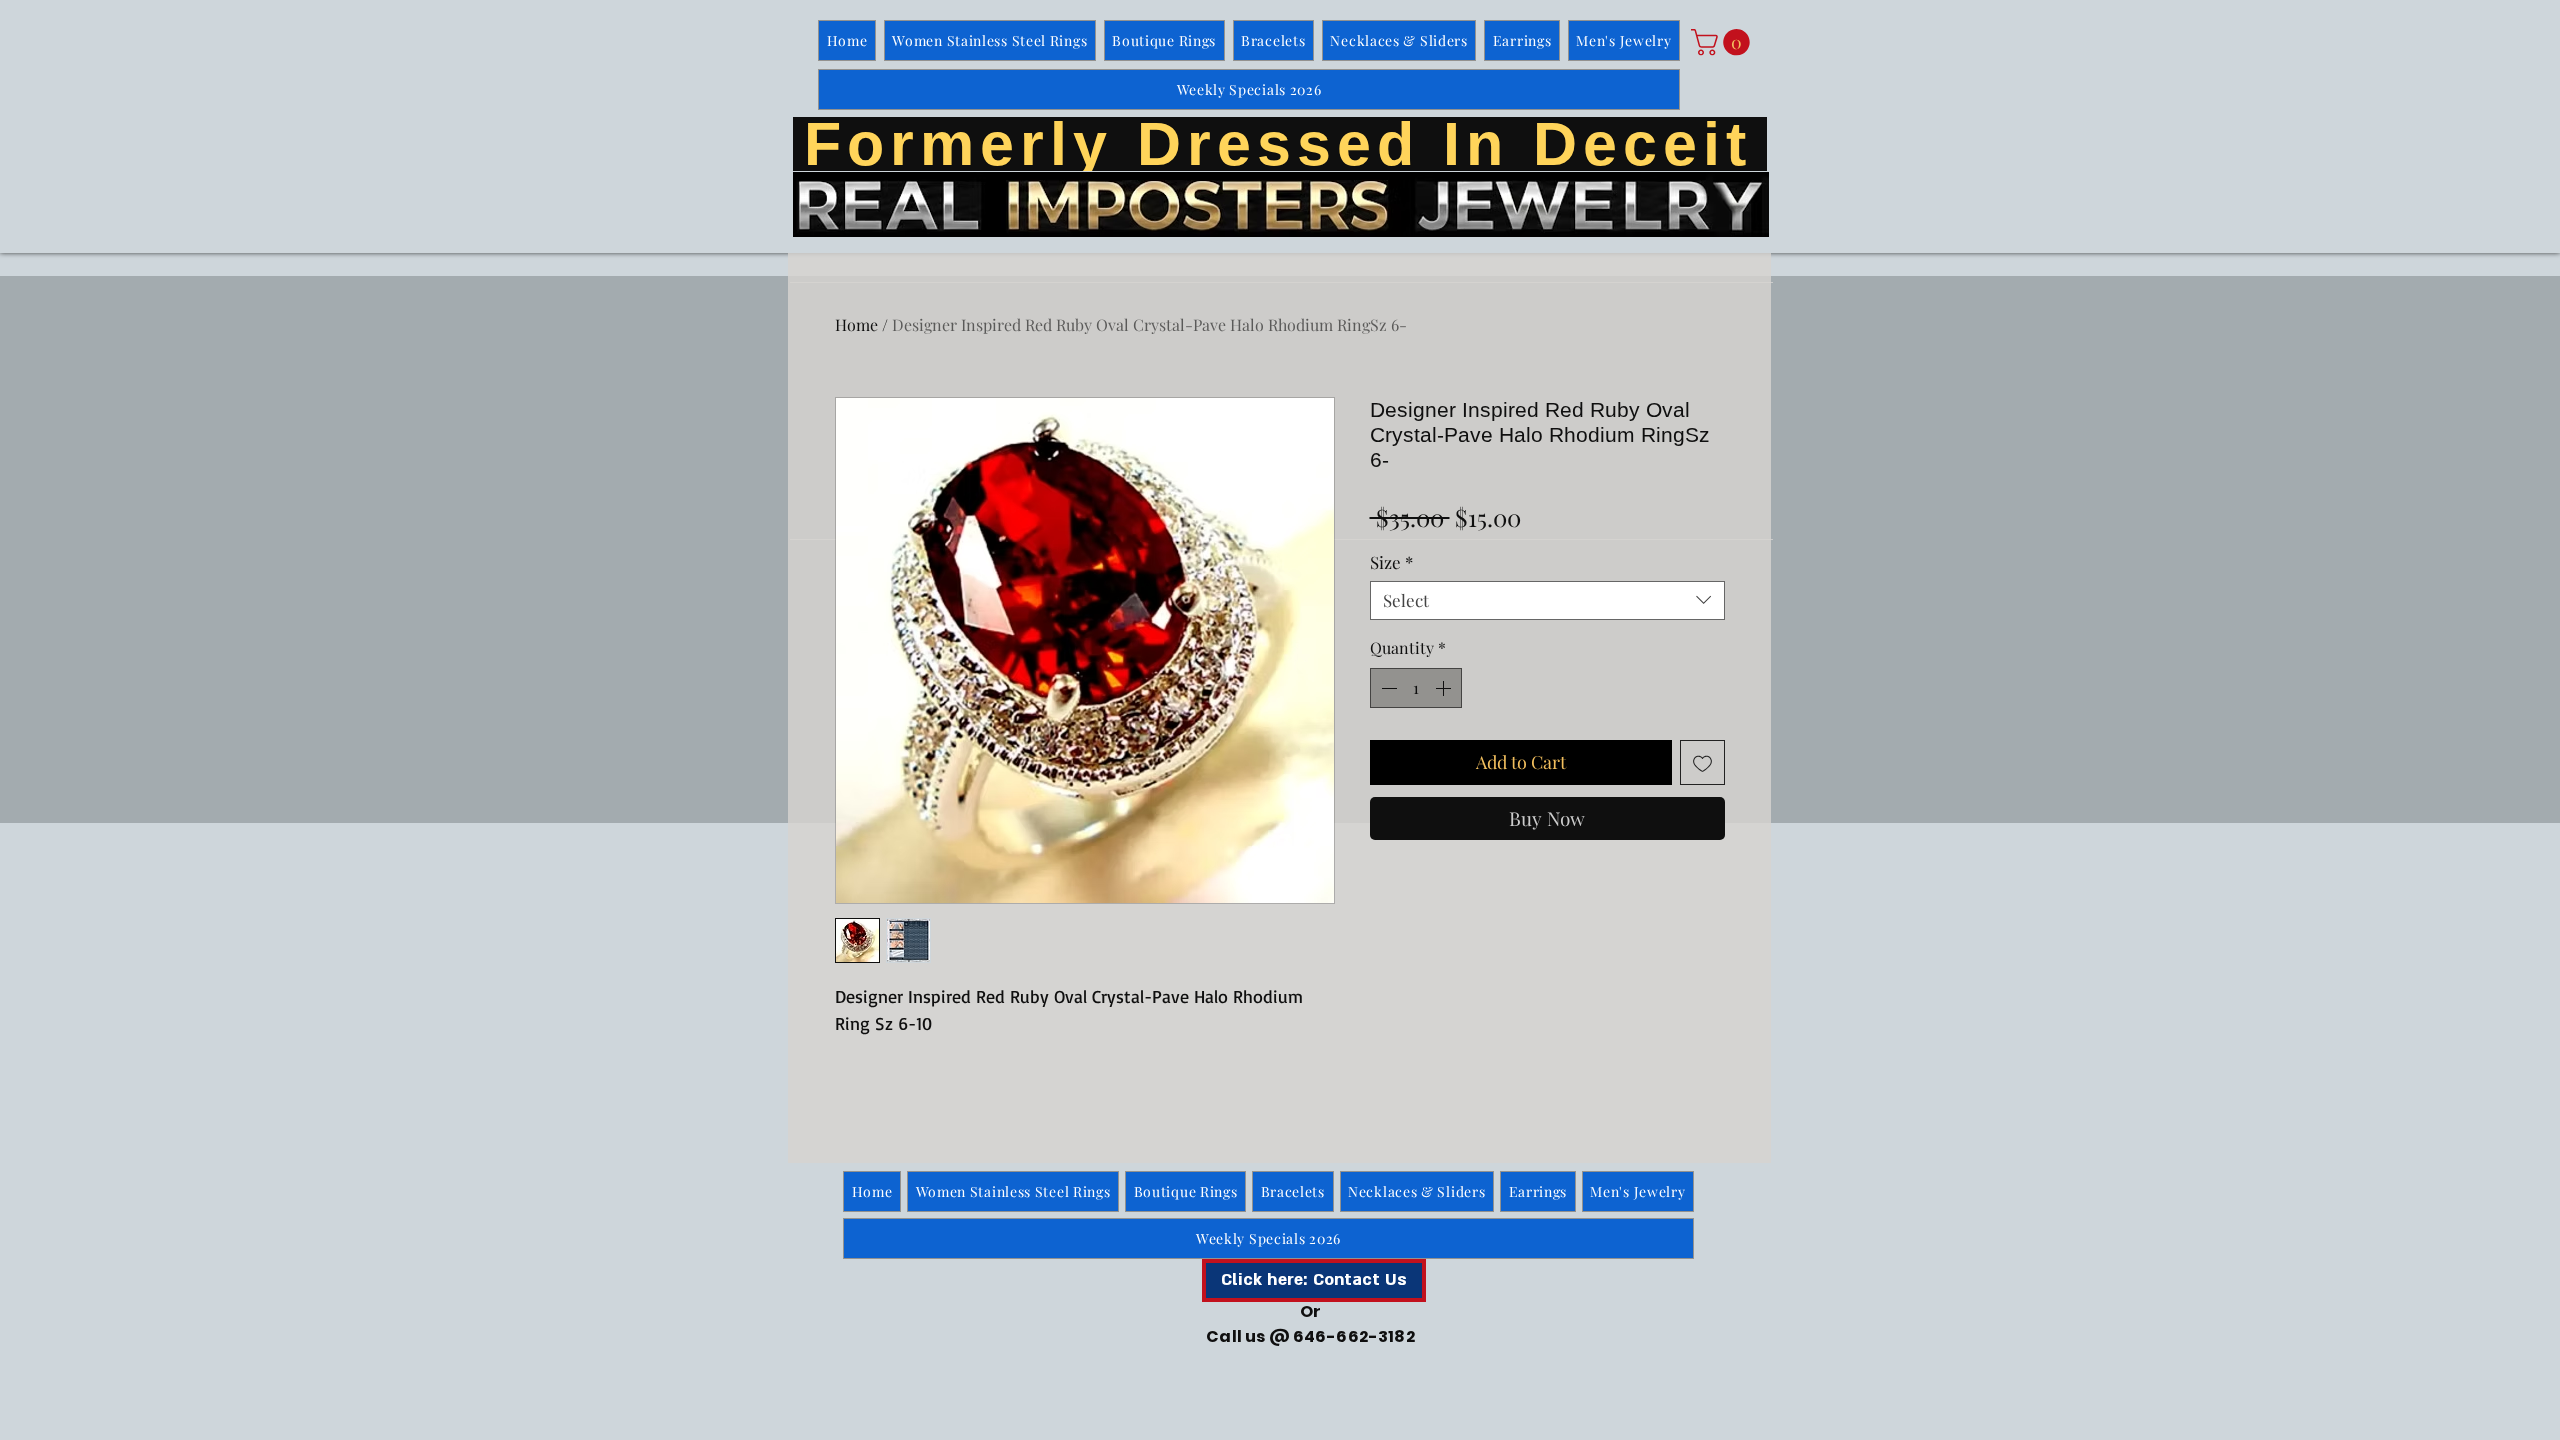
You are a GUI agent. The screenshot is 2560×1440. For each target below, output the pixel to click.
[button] (1723, 42)
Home (856, 324)
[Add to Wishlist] (1702, 762)
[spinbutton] (1416, 688)
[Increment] (1445, 688)
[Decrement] (1387, 688)
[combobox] (1547, 600)
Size (1391, 562)
